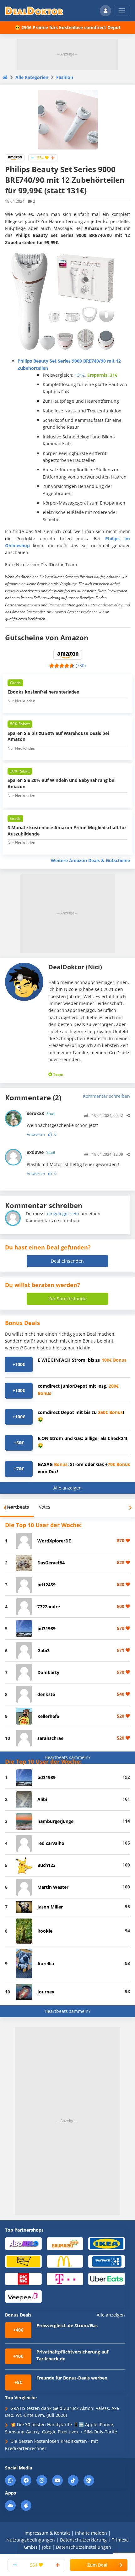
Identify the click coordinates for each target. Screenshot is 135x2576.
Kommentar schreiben (106, 1096)
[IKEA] (107, 2243)
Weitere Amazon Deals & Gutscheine (90, 860)
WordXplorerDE (54, 1541)
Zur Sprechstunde (67, 1298)
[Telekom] (65, 2278)
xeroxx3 (41, 1113)
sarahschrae (50, 1738)
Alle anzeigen (67, 1488)
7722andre (49, 1607)
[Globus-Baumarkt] (65, 2243)
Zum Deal (97, 2565)
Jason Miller (50, 1907)
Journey (46, 1992)
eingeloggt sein (63, 1214)
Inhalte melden (91, 2533)
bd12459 (46, 1585)
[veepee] (23, 2296)
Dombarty (48, 1672)
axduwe (41, 1152)
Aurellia (46, 1963)
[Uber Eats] (107, 2278)
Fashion (65, 77)
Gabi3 (43, 1650)
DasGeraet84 (51, 1563)
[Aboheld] (23, 2243)
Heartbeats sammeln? (67, 1757)
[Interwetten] (23, 2261)
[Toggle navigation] (122, 11)
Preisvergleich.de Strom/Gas (67, 2325)
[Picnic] (23, 2278)
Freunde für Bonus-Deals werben (72, 2378)
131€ (80, 375)
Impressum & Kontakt (47, 2533)
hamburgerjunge (55, 1821)
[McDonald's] (65, 2261)
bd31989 (46, 1628)
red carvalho (51, 1843)
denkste (46, 1694)
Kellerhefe (48, 1716)
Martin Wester (53, 1887)
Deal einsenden (67, 1261)
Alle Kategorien (32, 77)
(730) (81, 665)
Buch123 (46, 1865)
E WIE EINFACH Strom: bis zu (82, 1360)
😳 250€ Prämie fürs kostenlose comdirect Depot (68, 27)
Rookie (45, 1931)
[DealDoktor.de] (34, 11)
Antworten (36, 1134)
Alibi (42, 1799)
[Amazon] (15, 157)
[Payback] (107, 2261)
